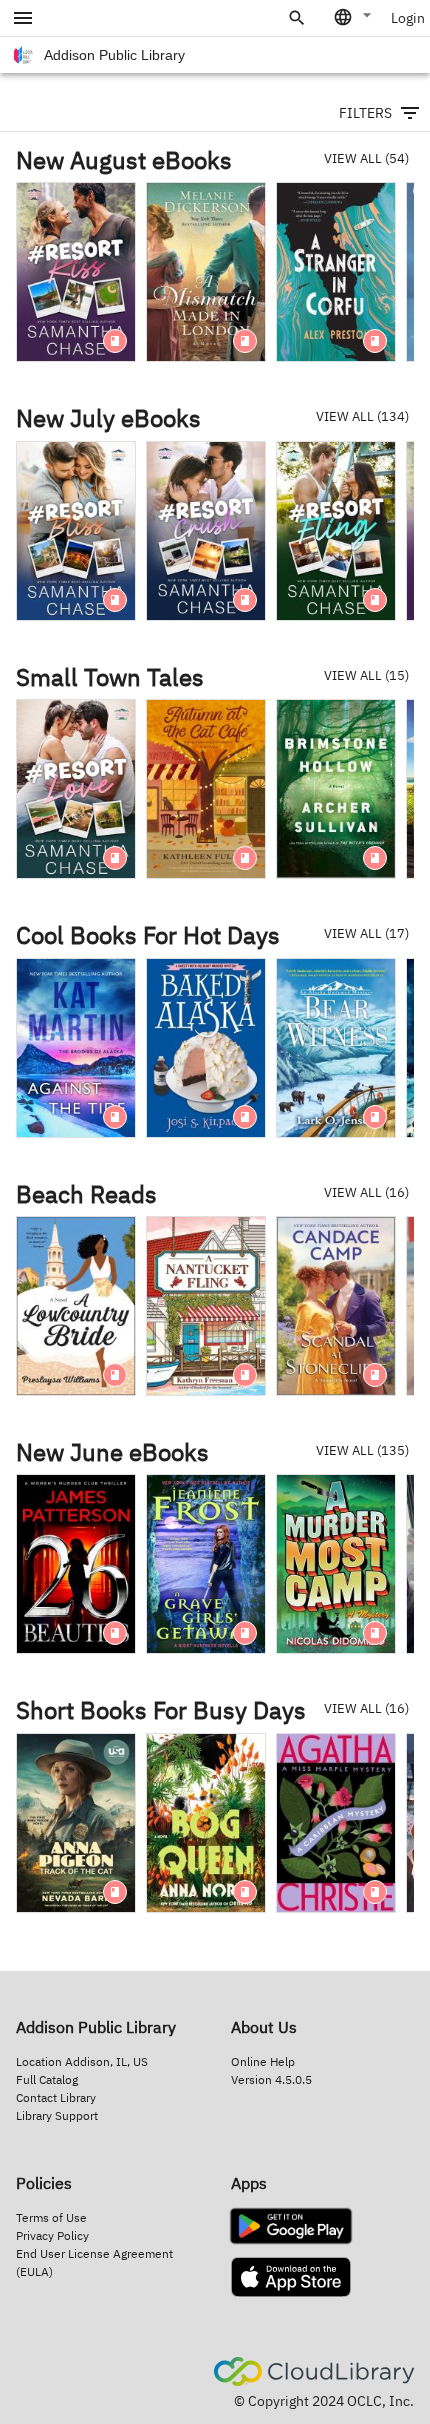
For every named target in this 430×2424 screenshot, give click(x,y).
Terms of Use (51, 2217)
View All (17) (366, 933)
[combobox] (354, 17)
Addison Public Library (114, 55)
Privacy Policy (52, 2235)
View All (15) (366, 675)
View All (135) (362, 1450)
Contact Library (56, 2097)
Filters (365, 113)
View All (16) (366, 1192)
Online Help (263, 2061)
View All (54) (366, 158)
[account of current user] (23, 18)
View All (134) (362, 416)
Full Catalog (47, 2079)
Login (408, 18)
